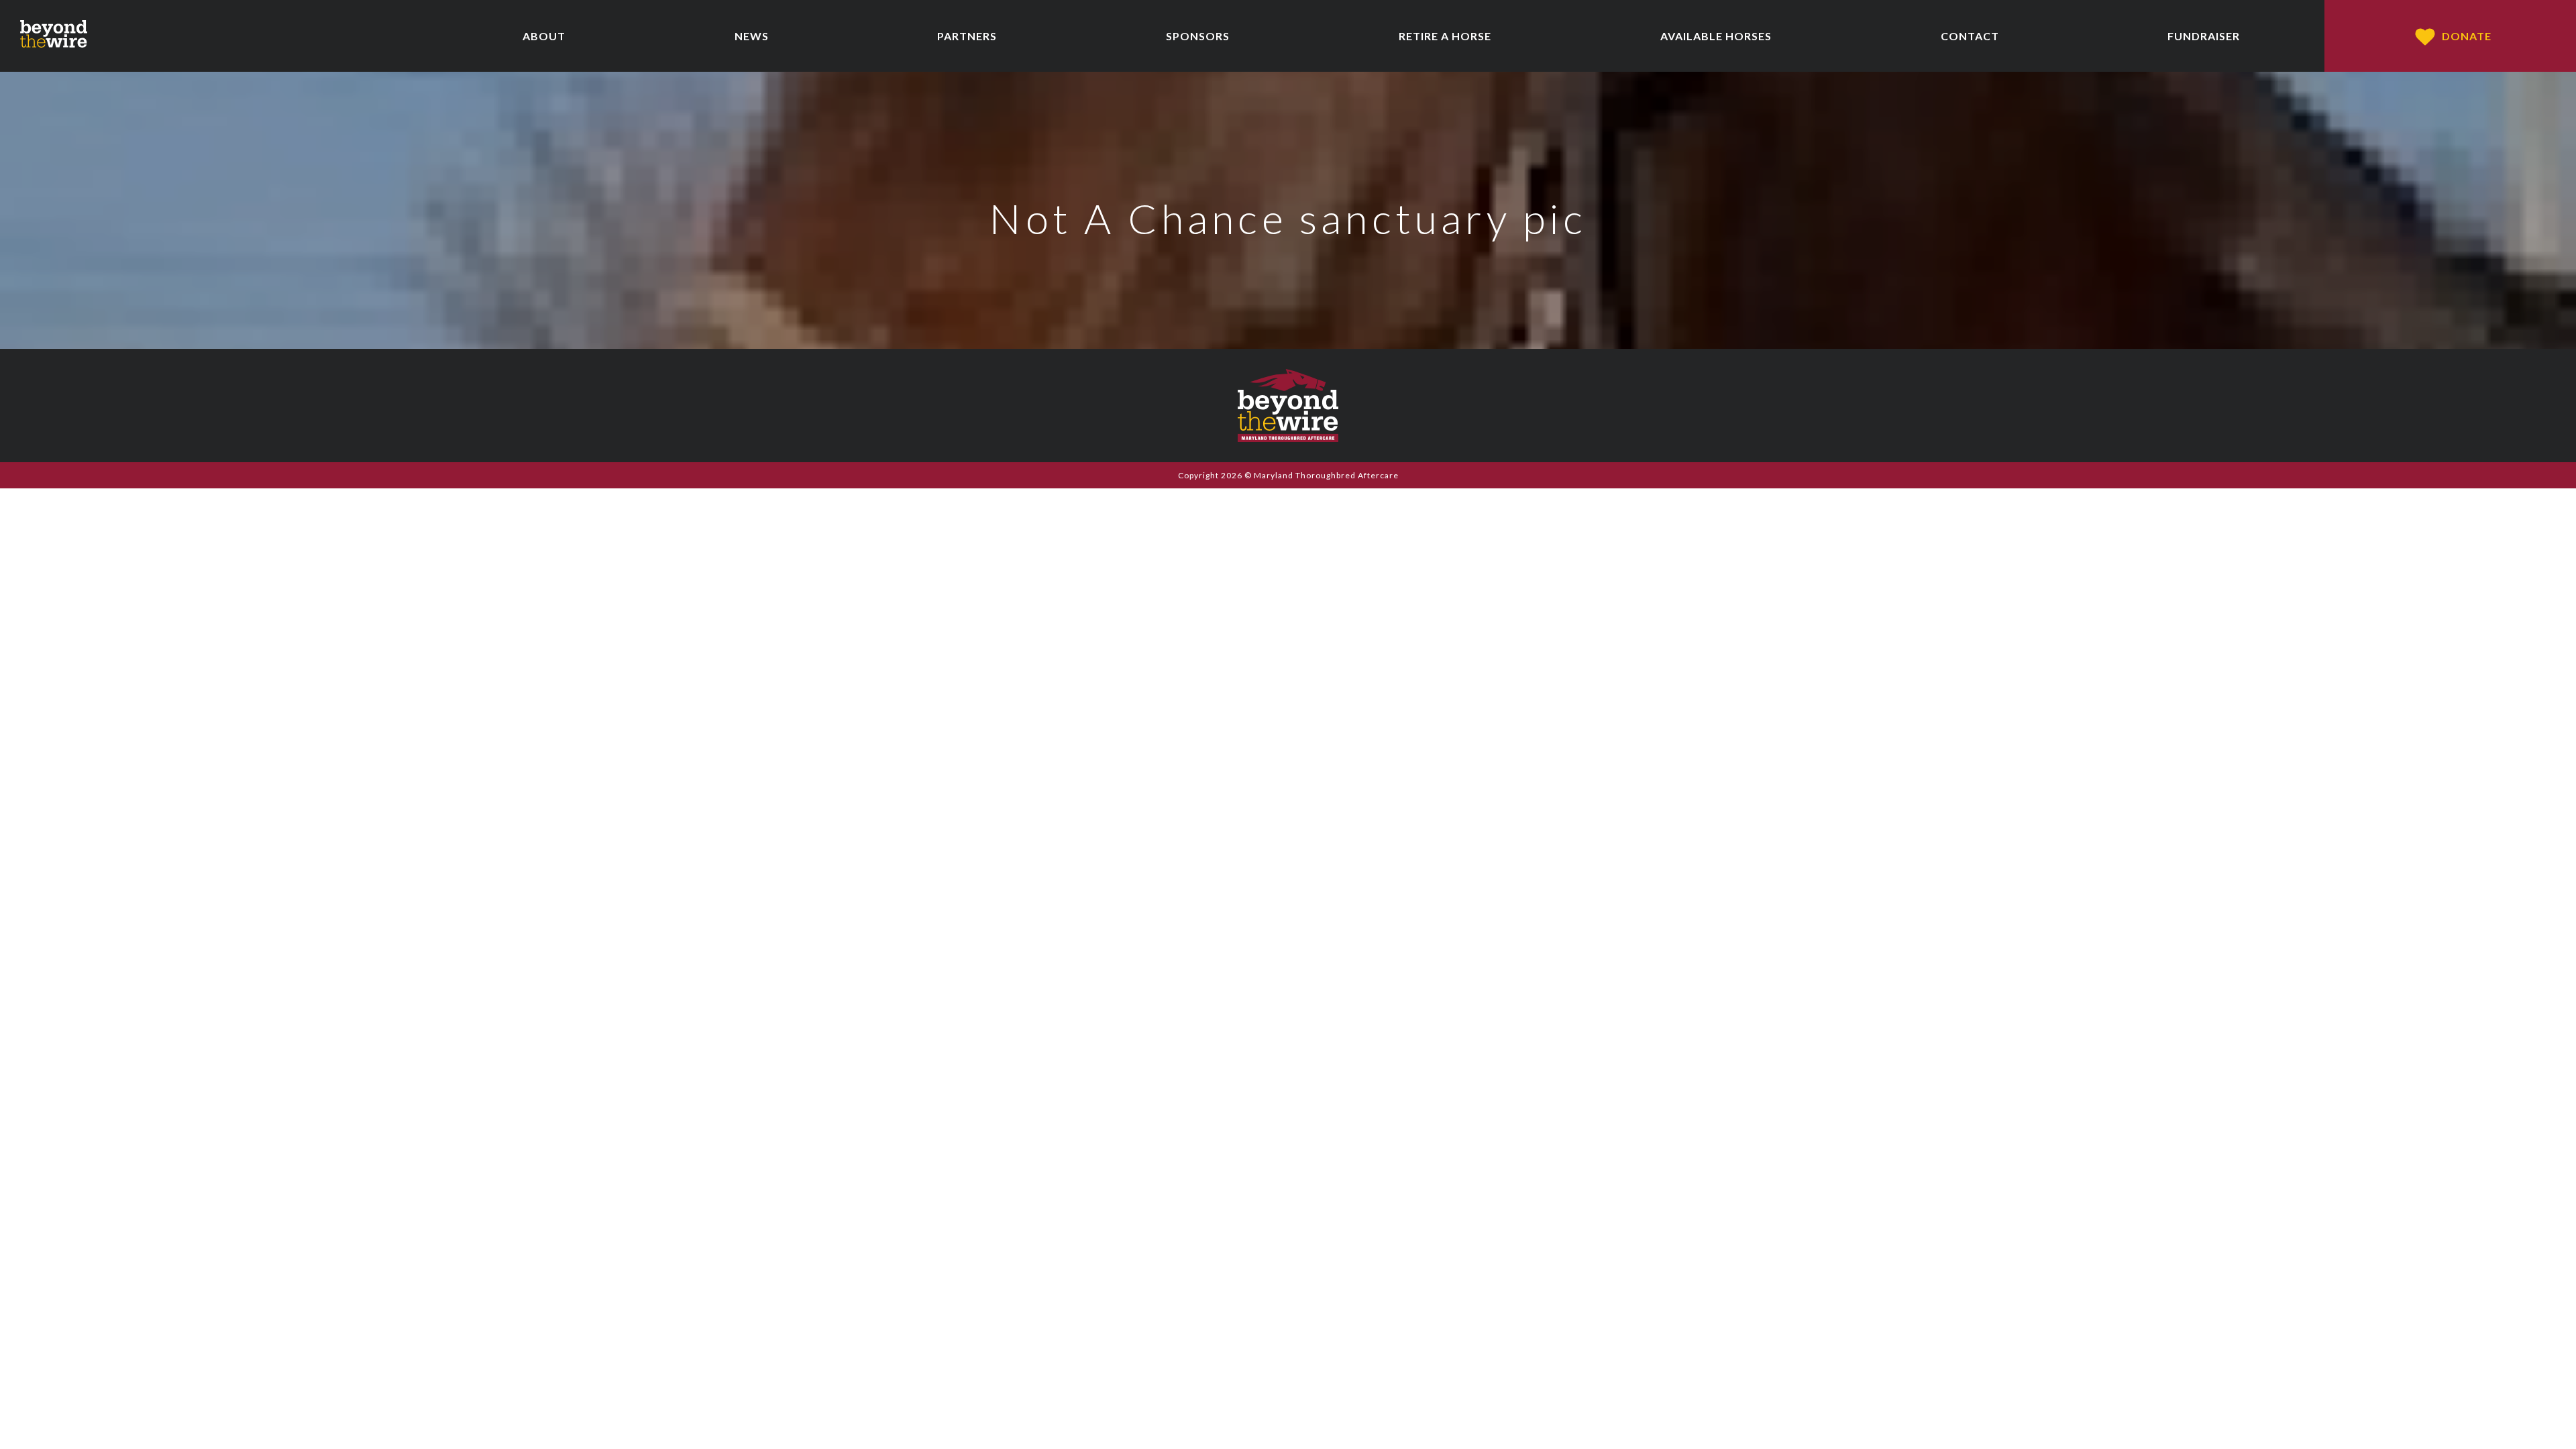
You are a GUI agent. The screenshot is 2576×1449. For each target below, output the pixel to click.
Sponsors (1198, 36)
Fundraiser (2204, 36)
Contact (1970, 36)
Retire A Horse (1445, 36)
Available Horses (1716, 36)
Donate (2467, 36)
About (544, 36)
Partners (967, 36)
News (752, 36)
